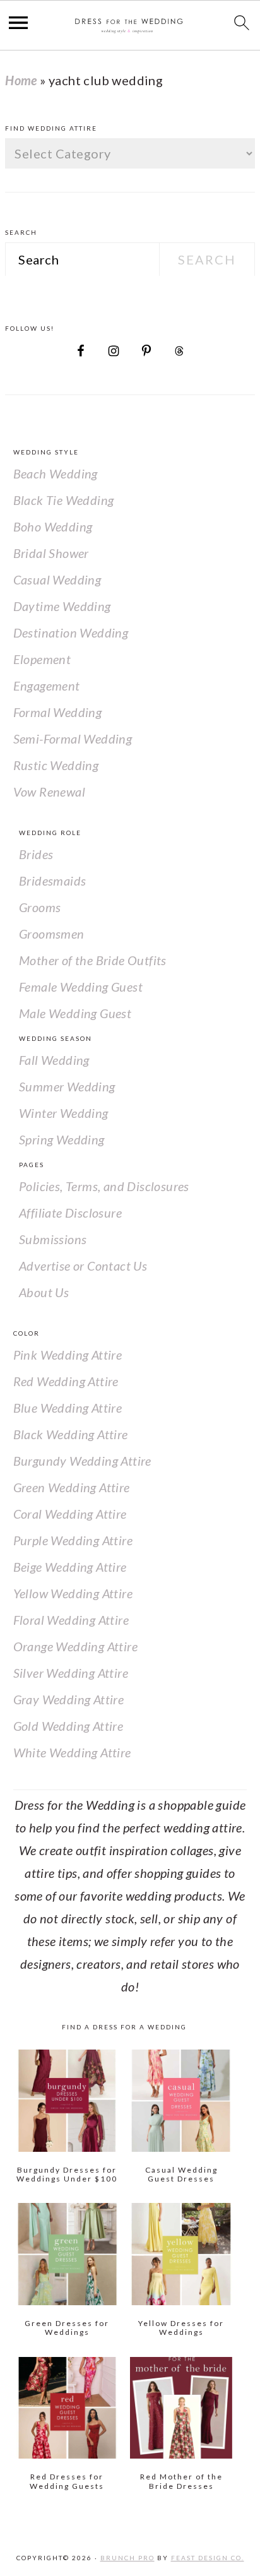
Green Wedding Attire (72, 1487)
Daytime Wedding (62, 606)
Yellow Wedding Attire (73, 1593)
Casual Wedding (57, 579)
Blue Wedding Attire (68, 1408)
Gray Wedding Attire (69, 1699)
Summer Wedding (67, 1086)
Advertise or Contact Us (83, 1266)
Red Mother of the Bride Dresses (181, 2481)
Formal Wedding (58, 712)
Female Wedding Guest (81, 987)
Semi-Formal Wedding (73, 739)
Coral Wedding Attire (70, 1514)
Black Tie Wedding (64, 500)
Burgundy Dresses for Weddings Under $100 (67, 2174)
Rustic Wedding (56, 765)
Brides (36, 854)
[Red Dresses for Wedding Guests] (68, 2408)
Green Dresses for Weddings (67, 2328)
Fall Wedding (54, 1060)
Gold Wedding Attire (68, 1726)
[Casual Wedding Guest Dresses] (181, 2101)
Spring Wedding (62, 1139)
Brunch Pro (127, 2558)
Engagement (47, 686)
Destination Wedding (71, 632)
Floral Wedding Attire (71, 1620)
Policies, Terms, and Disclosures (104, 1186)
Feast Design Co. (208, 2558)
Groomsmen (52, 934)
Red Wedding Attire (66, 1381)
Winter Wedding (64, 1113)
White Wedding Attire (72, 1752)
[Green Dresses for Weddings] (68, 2254)
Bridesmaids (52, 881)
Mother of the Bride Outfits (93, 960)
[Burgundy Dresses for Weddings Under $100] (68, 2101)
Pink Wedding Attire (68, 1355)
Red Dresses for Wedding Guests (67, 2481)
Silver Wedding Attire (71, 1673)
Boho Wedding (53, 526)
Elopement (42, 659)
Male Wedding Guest (75, 1013)
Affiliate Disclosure (70, 1213)
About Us (44, 1292)
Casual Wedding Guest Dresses (181, 2174)
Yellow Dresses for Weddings (181, 2328)
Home (21, 80)
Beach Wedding (56, 473)
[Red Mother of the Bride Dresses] (181, 2408)
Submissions (53, 1239)
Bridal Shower (51, 553)
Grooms (40, 907)
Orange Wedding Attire (75, 1646)
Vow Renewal (49, 792)
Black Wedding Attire (71, 1434)
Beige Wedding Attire (70, 1567)
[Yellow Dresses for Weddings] (181, 2254)
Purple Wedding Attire (73, 1540)
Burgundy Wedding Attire (82, 1461)
